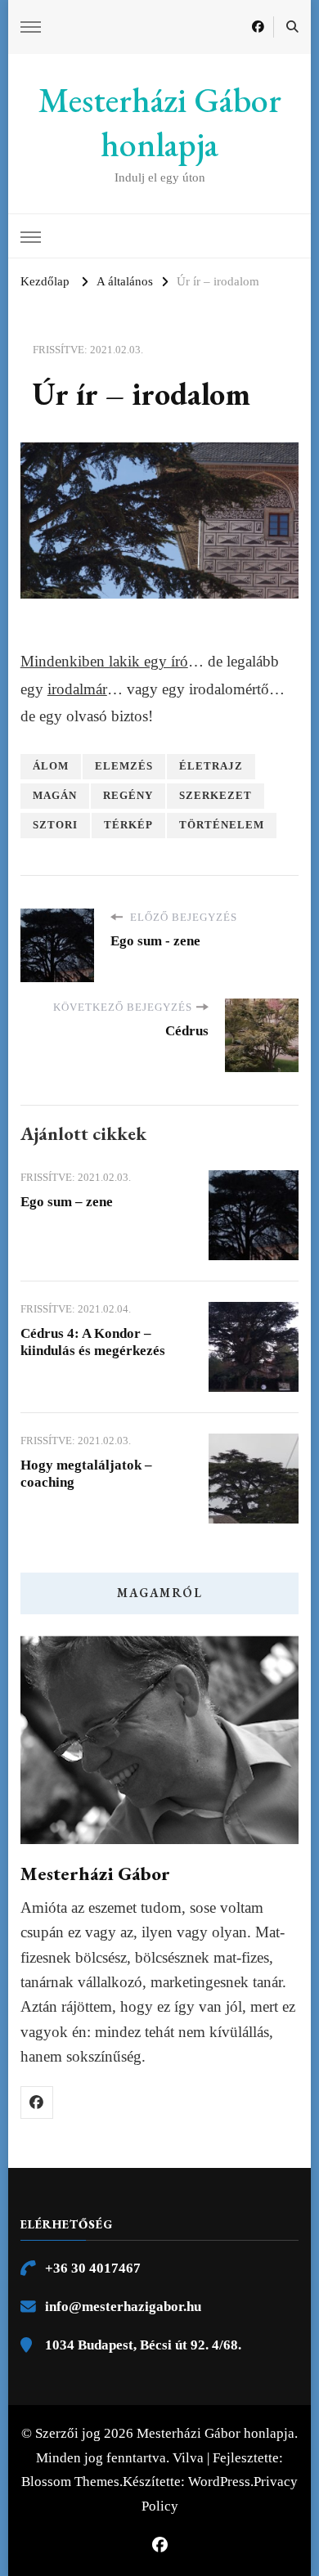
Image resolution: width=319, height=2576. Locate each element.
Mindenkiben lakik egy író (104, 661)
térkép (128, 825)
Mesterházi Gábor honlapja (160, 123)
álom (51, 766)
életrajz (211, 766)
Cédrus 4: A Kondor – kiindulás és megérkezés (93, 1342)
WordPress (219, 2482)
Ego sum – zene (67, 1202)
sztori (55, 825)
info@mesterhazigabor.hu (123, 2307)
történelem (222, 825)
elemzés (124, 766)
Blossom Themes (70, 2482)
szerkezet (216, 796)
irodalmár (77, 689)
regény (128, 796)
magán (55, 796)
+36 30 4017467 (93, 2268)
